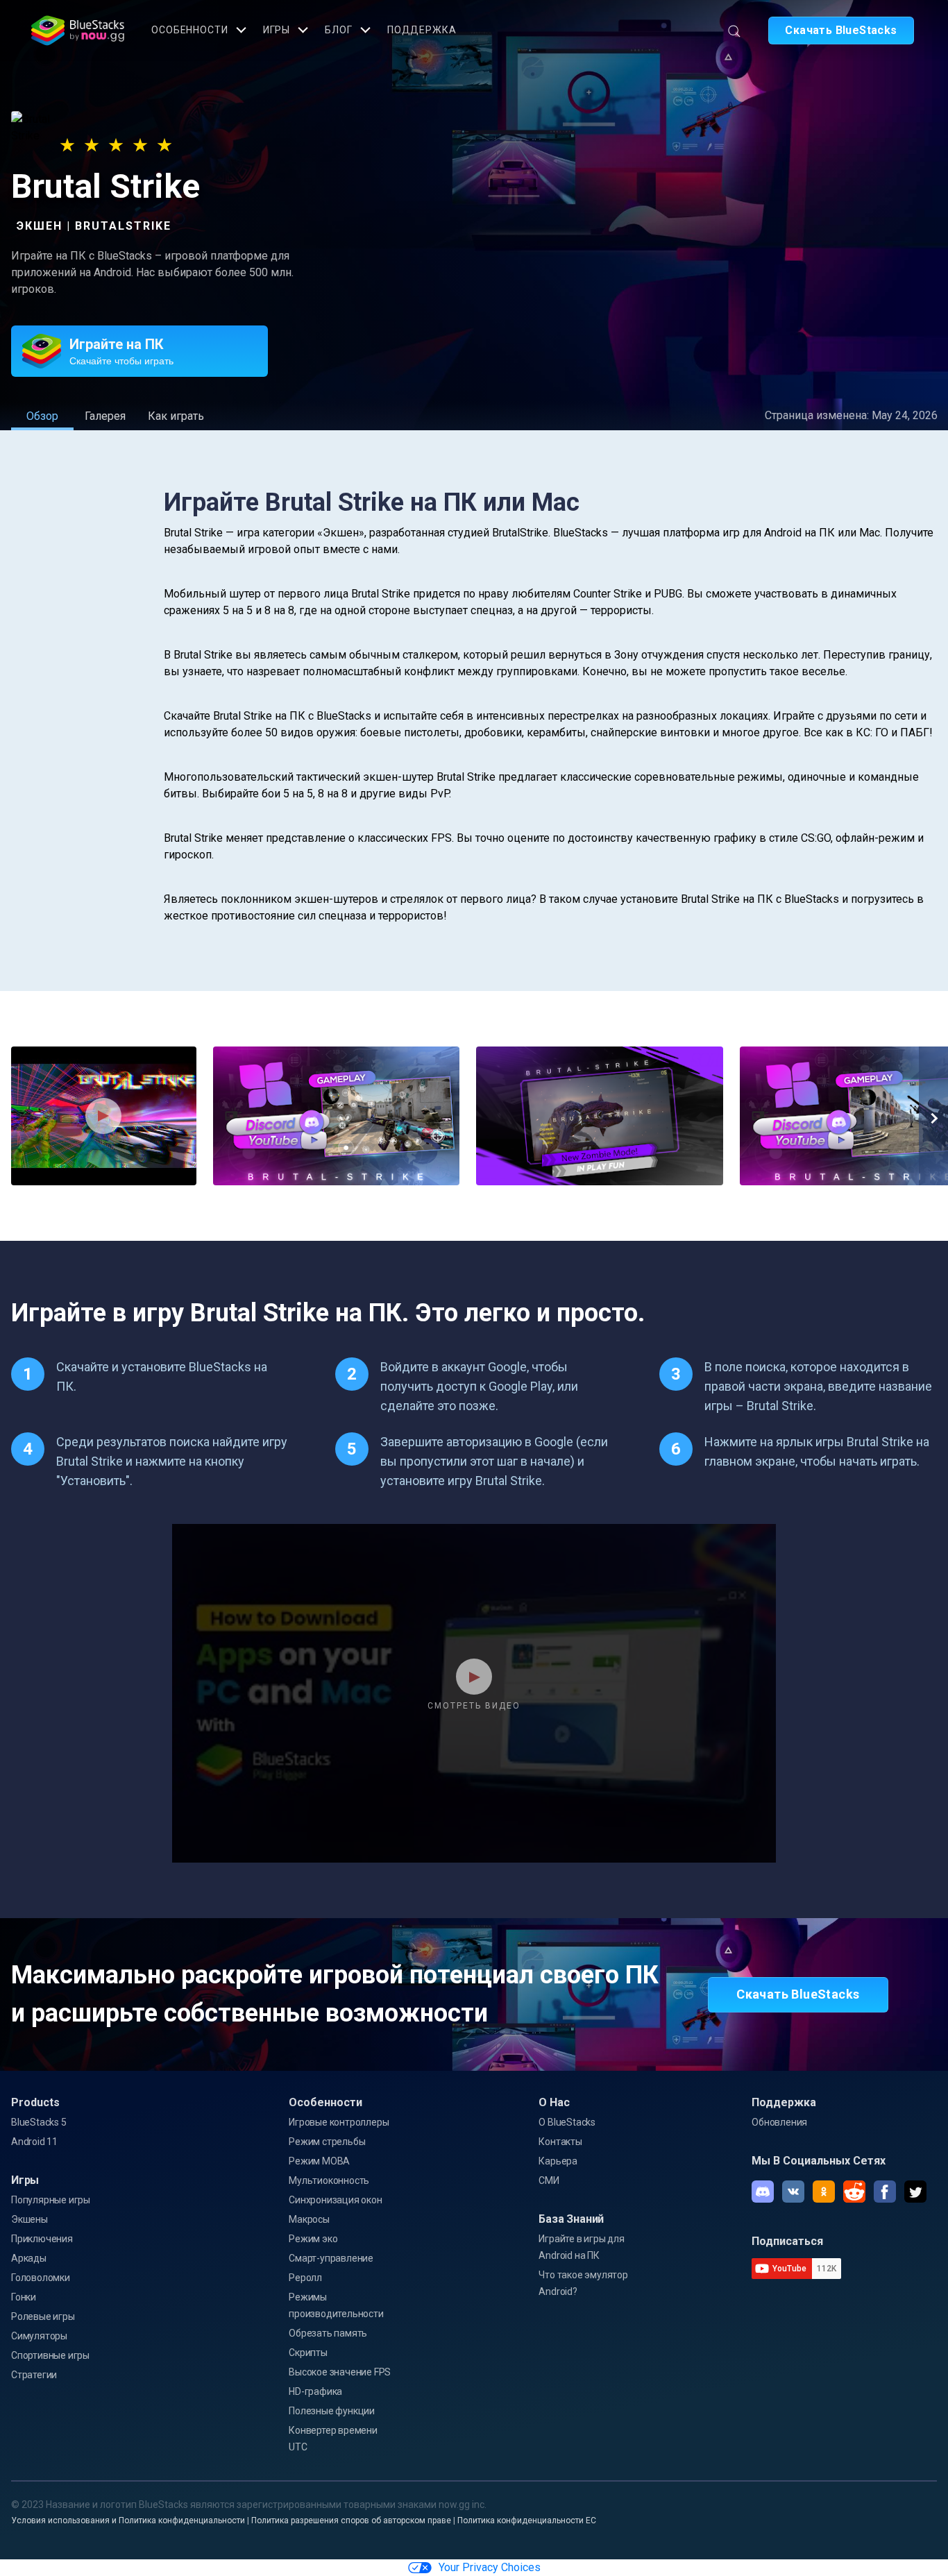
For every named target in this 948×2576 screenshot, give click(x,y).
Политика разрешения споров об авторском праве (351, 2520)
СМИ (549, 2180)
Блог (339, 30)
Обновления (779, 2122)
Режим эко (313, 2239)
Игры (277, 30)
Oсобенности (190, 30)
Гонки (24, 2297)
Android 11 (34, 2142)
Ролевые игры (43, 2316)
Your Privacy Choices (490, 2567)
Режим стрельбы (327, 2142)
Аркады (29, 2258)
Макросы (309, 2219)
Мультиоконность (329, 2180)
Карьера (558, 2161)
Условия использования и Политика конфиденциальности (128, 2520)
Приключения (42, 2239)
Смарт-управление (331, 2258)
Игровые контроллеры (339, 2122)
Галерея (105, 416)
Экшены (29, 2219)
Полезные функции (332, 2411)
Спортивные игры (50, 2355)
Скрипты (308, 2353)
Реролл (305, 2278)
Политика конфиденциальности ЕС (527, 2520)
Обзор (42, 416)
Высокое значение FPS (340, 2372)
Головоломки (41, 2278)
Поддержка (422, 30)
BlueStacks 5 (39, 2122)
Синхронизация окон (335, 2200)
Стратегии (34, 2375)
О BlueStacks (567, 2122)
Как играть (176, 416)
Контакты (560, 2142)
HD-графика (315, 2391)
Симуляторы (39, 2336)
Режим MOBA (319, 2161)
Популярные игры (51, 2200)
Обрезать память (328, 2333)
